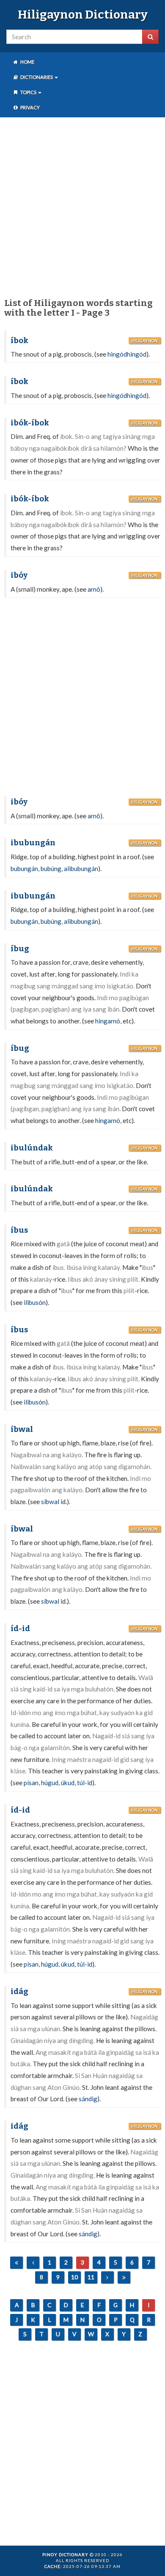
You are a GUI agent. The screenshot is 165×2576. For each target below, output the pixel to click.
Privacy (30, 107)
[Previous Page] (33, 2263)
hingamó (108, 1021)
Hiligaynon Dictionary (83, 15)
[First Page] (16, 2263)
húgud (50, 1783)
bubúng (51, 869)
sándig (88, 2099)
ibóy (19, 575)
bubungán (24, 869)
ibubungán (33, 843)
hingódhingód (127, 354)
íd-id (20, 1629)
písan (31, 1783)
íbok (19, 341)
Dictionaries (37, 77)
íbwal (22, 1429)
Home (27, 62)
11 (91, 2277)
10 (74, 2277)
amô (94, 589)
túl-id (85, 1783)
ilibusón (35, 1302)
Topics (28, 92)
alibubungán (81, 869)
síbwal (50, 1502)
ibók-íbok (30, 423)
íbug (20, 949)
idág (19, 1992)
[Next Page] (107, 2277)
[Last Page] (124, 2277)
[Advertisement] (82, 206)
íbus (19, 1230)
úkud (68, 1783)
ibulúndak (32, 1148)
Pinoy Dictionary (65, 2554)
